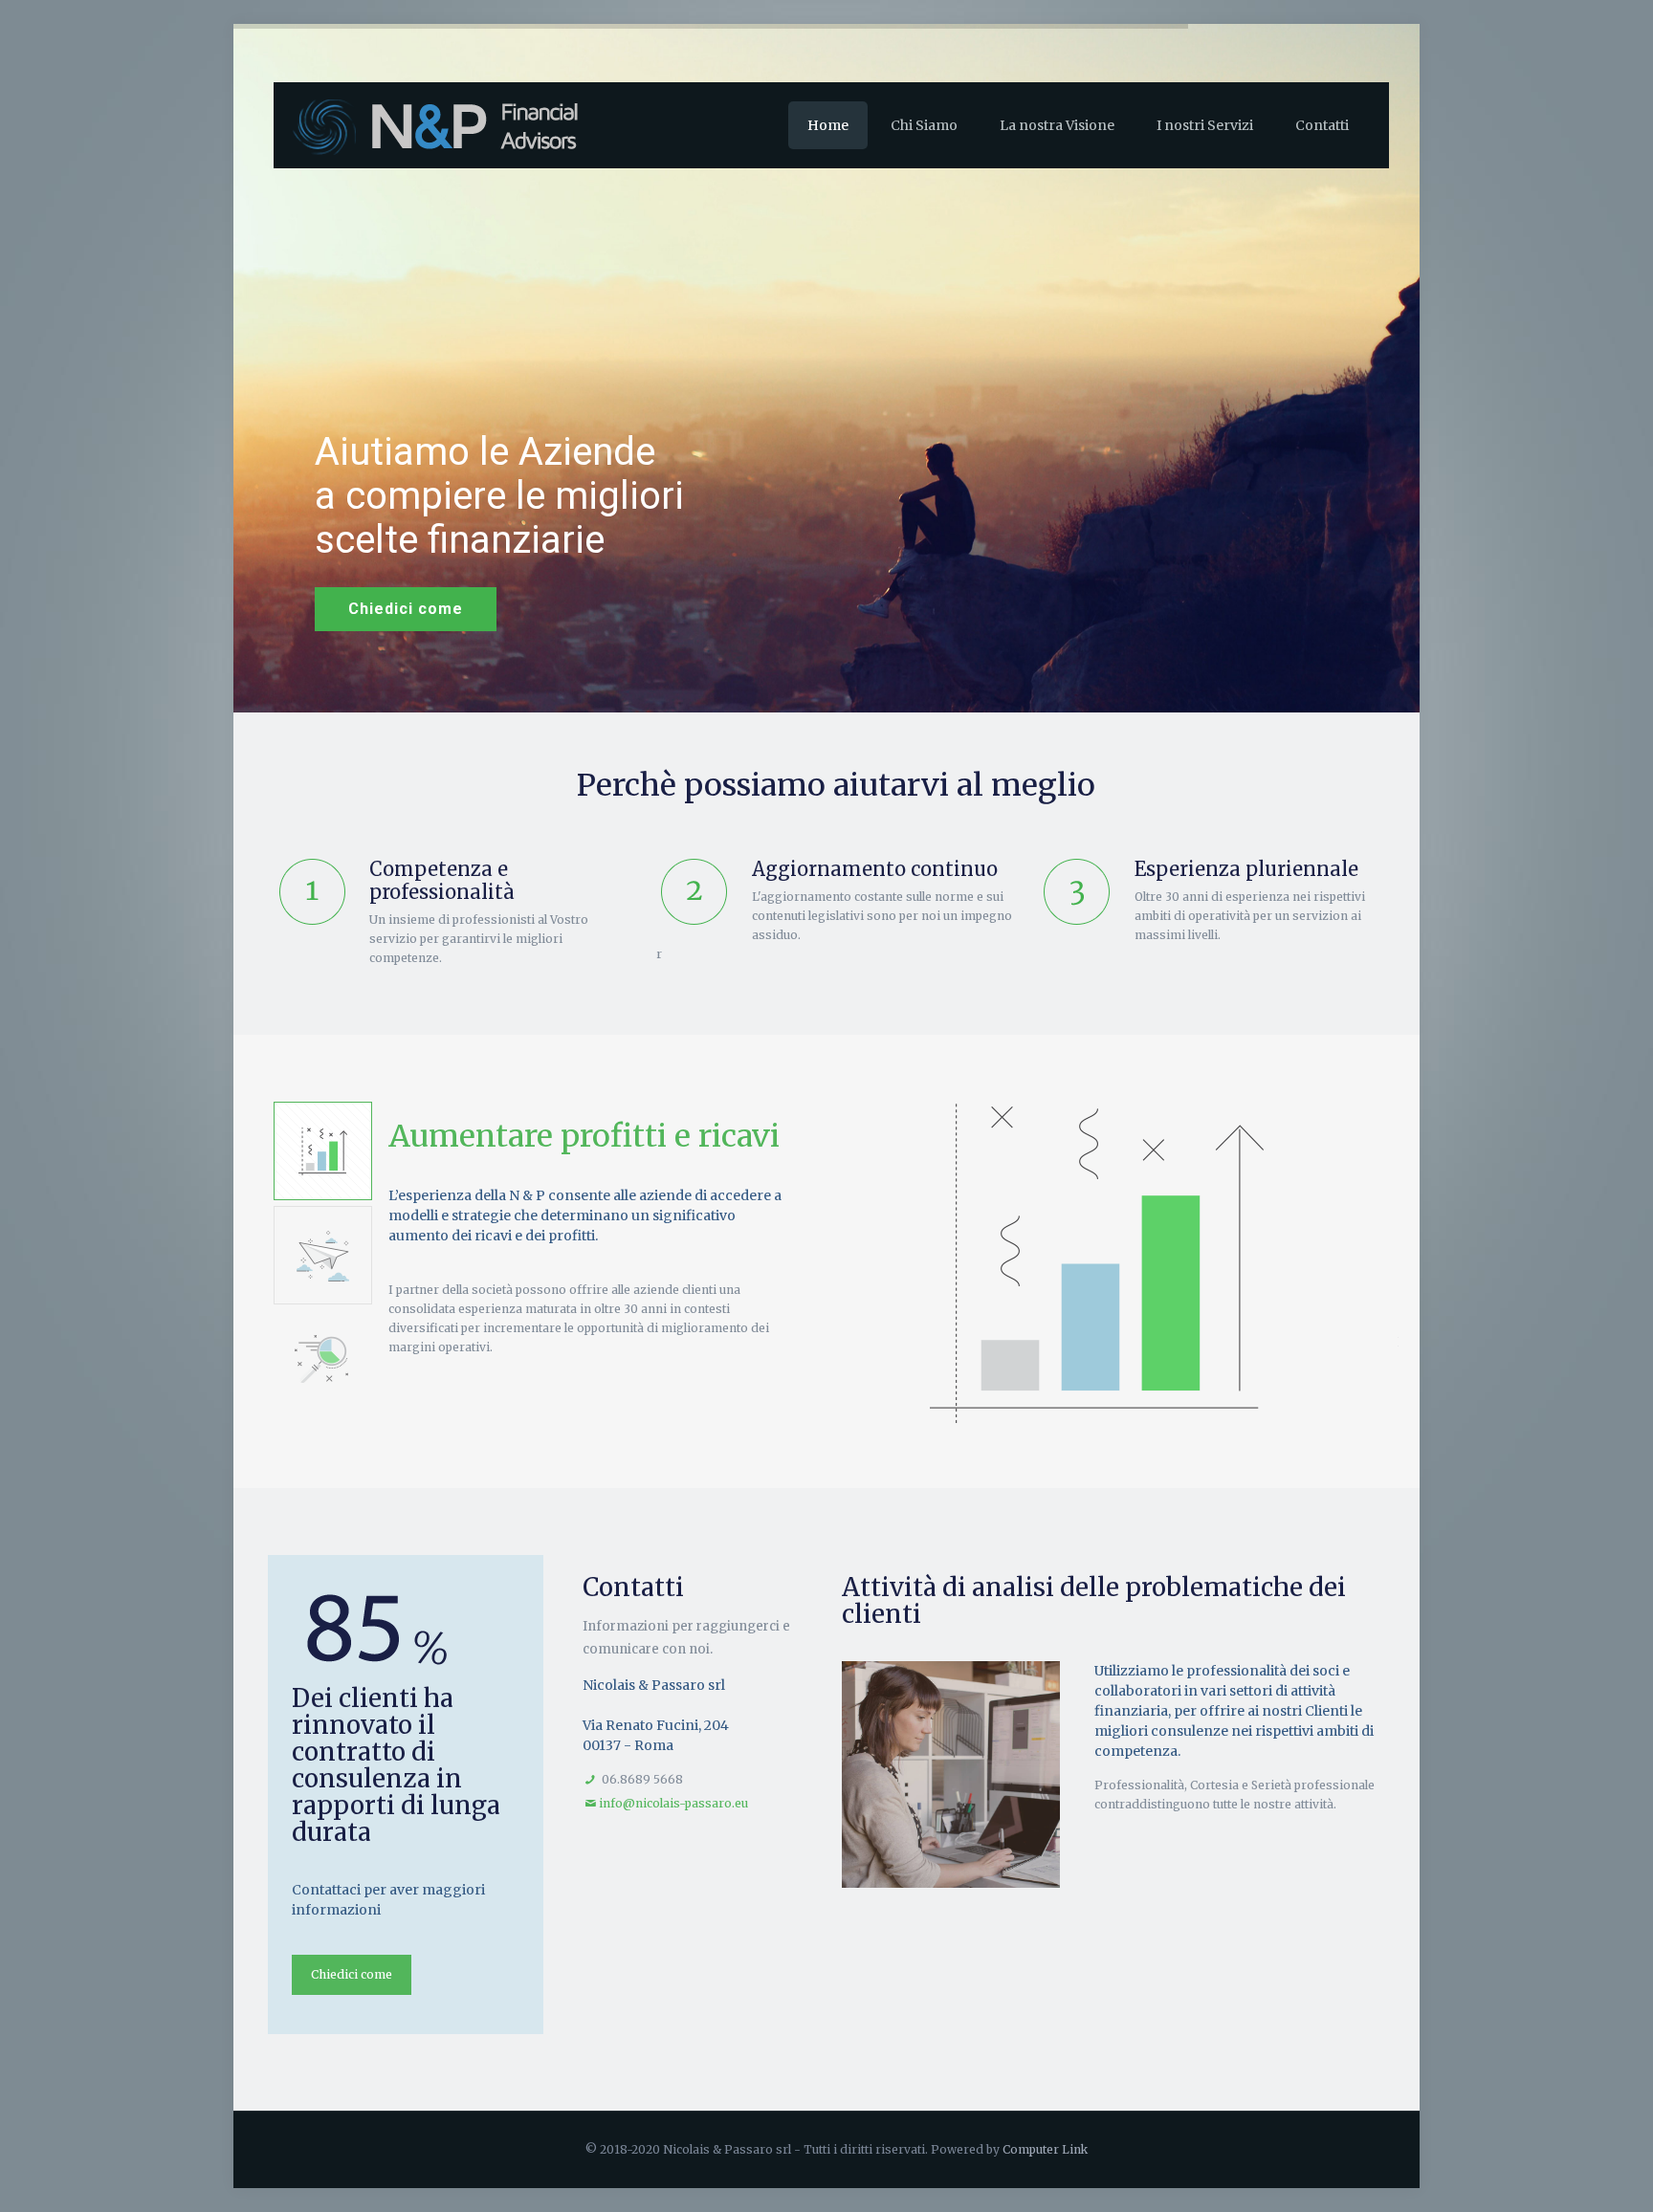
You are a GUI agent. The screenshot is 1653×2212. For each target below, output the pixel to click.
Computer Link (1045, 2149)
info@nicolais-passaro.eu (673, 1803)
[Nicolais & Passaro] (460, 125)
